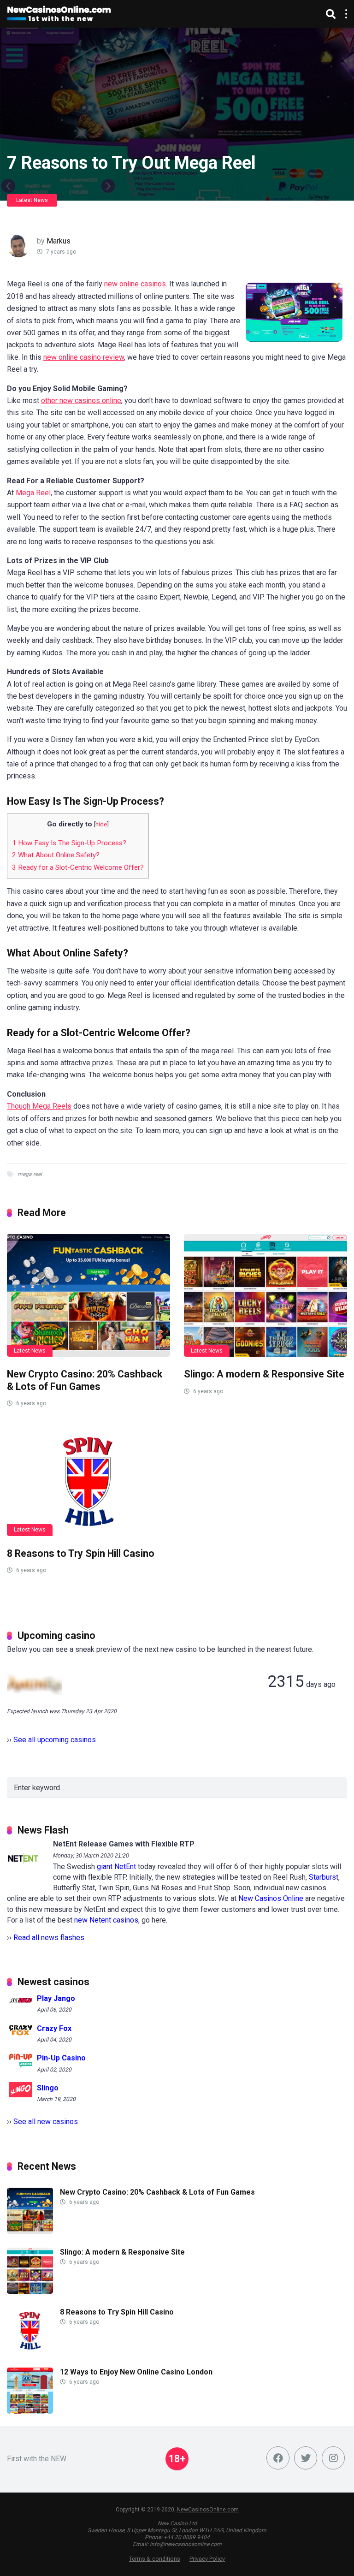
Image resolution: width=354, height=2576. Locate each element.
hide (101, 824)
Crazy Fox (54, 2028)
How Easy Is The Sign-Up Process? (69, 843)
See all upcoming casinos (55, 1740)
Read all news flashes (49, 1938)
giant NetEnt (116, 1867)
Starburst (324, 1877)
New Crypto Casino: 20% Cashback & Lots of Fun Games (85, 1380)
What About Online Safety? (56, 855)
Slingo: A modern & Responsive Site (264, 1374)
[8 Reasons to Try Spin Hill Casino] (88, 1481)
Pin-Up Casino (61, 2058)
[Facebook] (278, 2458)
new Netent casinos (106, 1920)
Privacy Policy (207, 2559)
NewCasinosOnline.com (208, 2510)
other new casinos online (81, 401)
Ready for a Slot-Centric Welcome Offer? (78, 867)
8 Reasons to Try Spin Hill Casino (81, 1553)
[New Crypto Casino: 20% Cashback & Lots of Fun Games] (88, 1295)
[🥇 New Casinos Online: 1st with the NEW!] (59, 13)
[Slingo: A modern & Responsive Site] (265, 1295)
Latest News (32, 200)
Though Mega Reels (39, 1106)
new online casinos (135, 284)
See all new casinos (46, 2122)
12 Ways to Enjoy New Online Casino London (136, 2372)
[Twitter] (306, 2458)
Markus (59, 241)
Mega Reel (33, 493)
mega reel (30, 1174)
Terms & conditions (155, 2559)
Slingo (48, 2088)
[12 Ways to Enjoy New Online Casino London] (30, 2411)
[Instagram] (333, 2458)
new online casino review (84, 357)
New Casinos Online (271, 1898)
